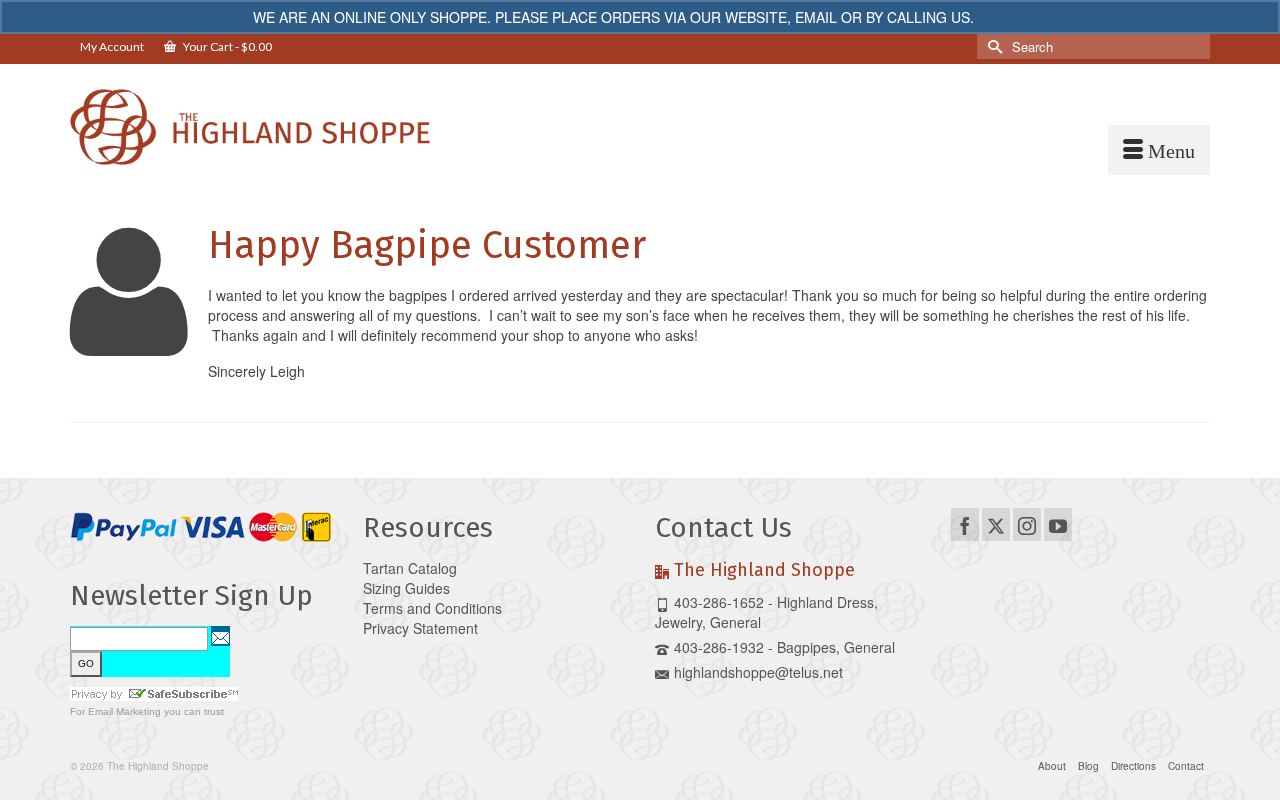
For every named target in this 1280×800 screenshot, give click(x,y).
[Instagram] (1027, 524)
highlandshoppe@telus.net (758, 672)
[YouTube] (1058, 524)
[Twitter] (996, 524)
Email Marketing (124, 711)
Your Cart (226, 46)
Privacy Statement (420, 628)
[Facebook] (965, 524)
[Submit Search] (992, 46)
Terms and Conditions (432, 608)
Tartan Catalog (410, 568)
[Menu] (1159, 150)
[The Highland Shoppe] (250, 127)
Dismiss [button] (1002, 17)
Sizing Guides (406, 588)
